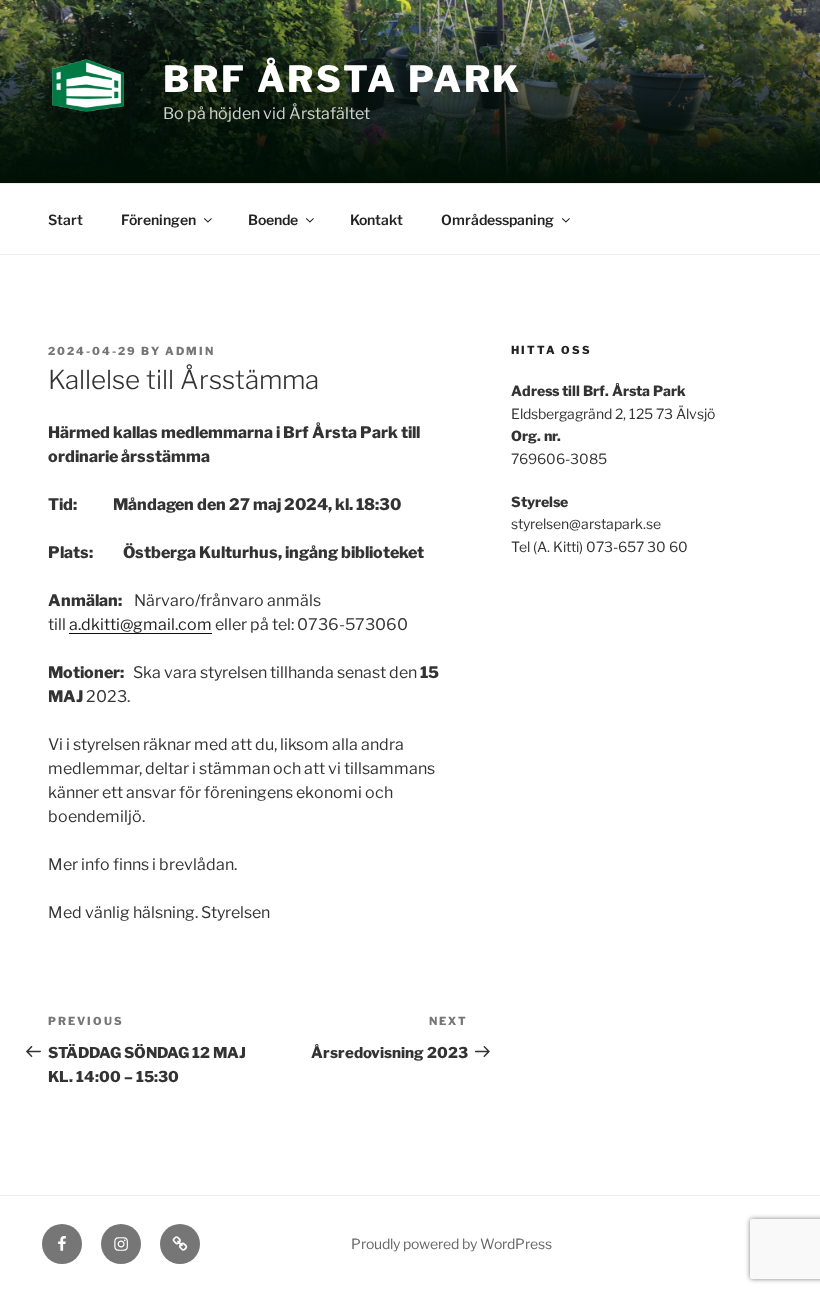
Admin (190, 351)
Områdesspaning (497, 219)
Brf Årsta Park (342, 79)
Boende (273, 219)
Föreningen (158, 219)
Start (65, 219)
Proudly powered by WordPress (451, 1243)
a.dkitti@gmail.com (140, 624)
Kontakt (376, 219)
